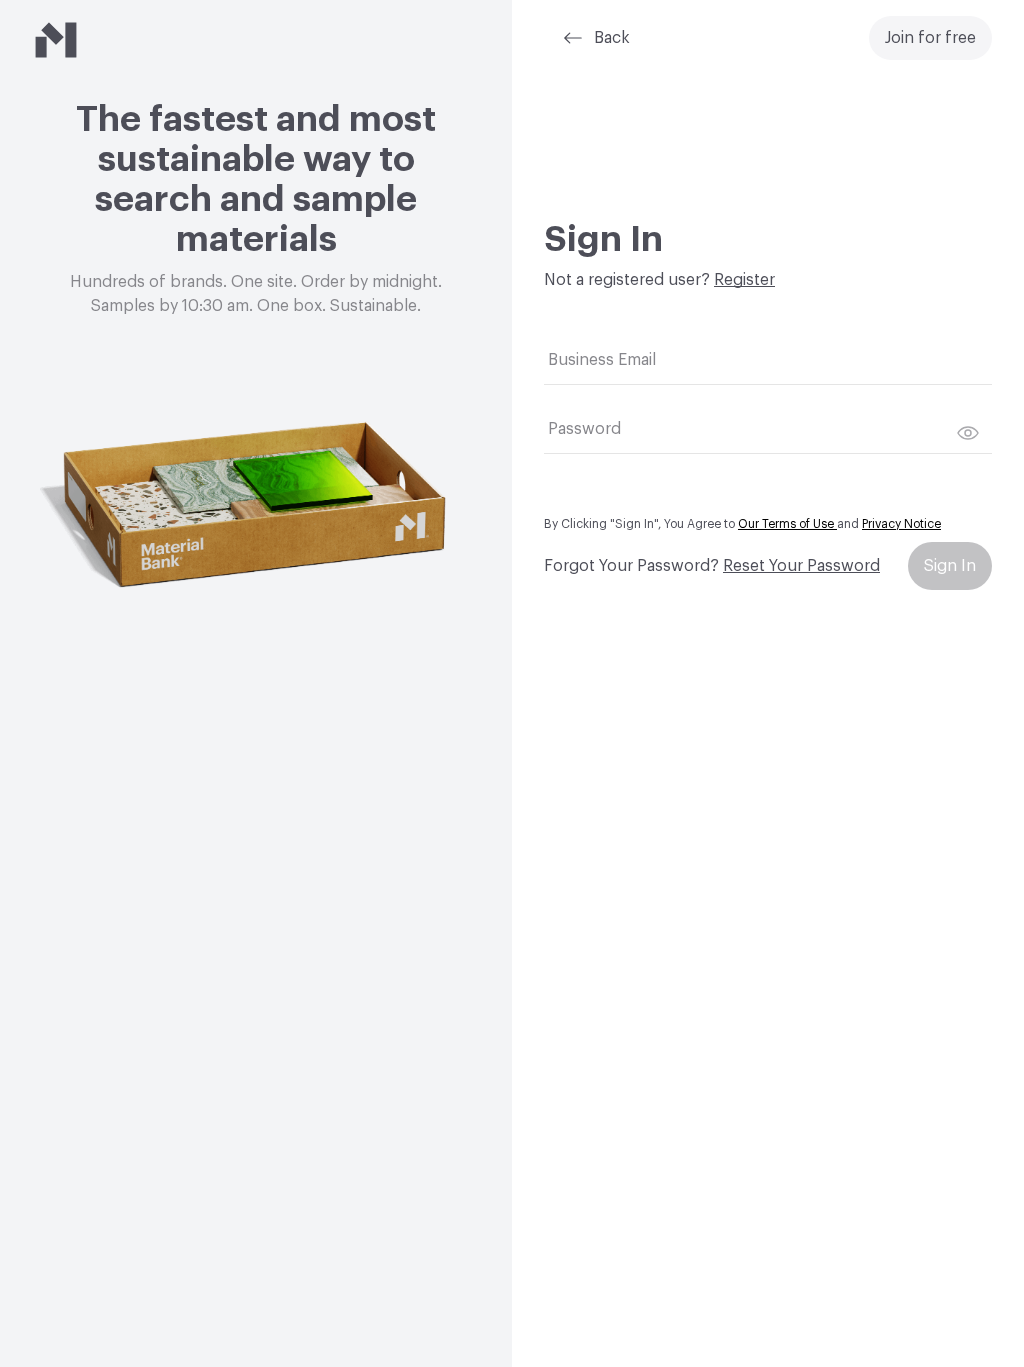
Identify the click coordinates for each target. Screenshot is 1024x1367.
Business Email (602, 360)
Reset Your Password (801, 566)
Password (584, 429)
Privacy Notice (901, 524)
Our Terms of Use (787, 524)
